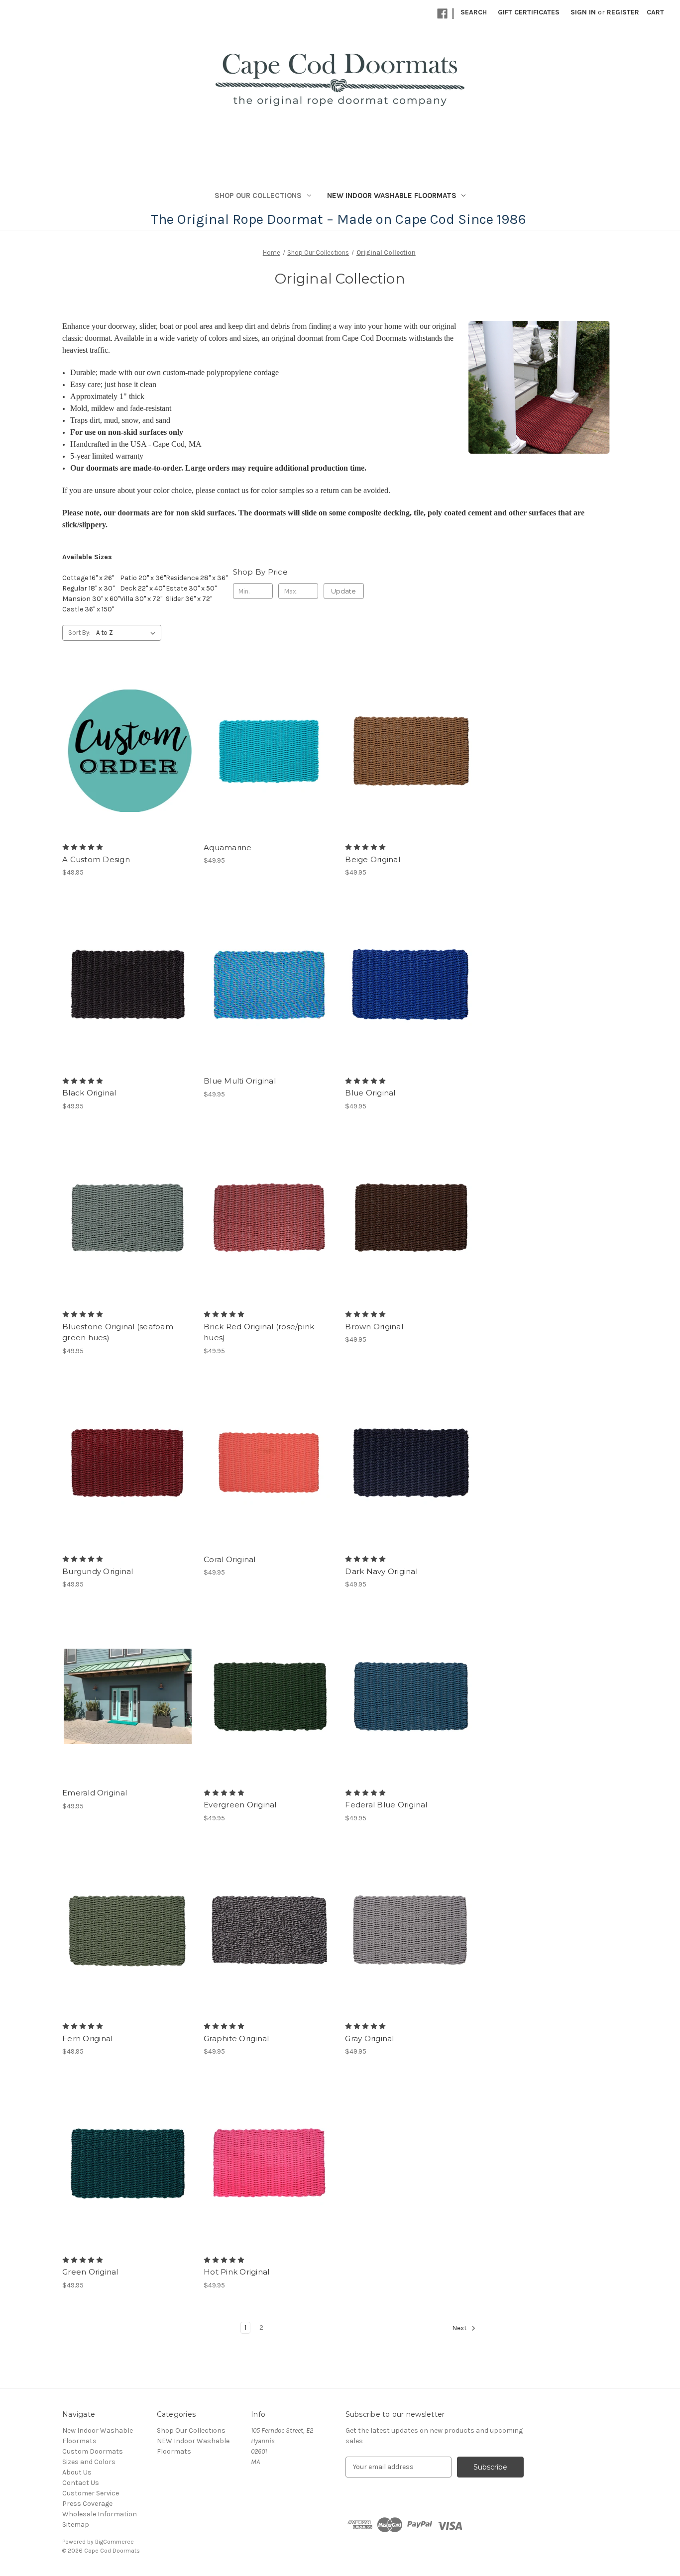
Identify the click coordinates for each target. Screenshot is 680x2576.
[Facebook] (442, 14)
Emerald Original (95, 1793)
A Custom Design (96, 859)
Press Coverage (87, 2504)
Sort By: (79, 633)
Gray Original (369, 2038)
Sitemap (76, 2525)
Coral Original (230, 1559)
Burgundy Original (98, 1571)
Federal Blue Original (386, 1805)
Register (623, 12)
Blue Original (370, 1093)
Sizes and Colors (89, 2462)
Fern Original (87, 2038)
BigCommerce (114, 2542)
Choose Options (128, 760)
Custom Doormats (93, 2451)
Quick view (119, 742)
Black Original (89, 1093)
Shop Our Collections (258, 196)
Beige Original (373, 859)
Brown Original (374, 1327)
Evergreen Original (240, 1805)
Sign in (583, 12)
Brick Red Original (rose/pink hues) (259, 1332)
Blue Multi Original (240, 1081)
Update (343, 591)
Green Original (90, 2272)
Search (474, 12)
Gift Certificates (529, 12)
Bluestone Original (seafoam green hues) (118, 1332)
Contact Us (81, 2483)
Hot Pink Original (236, 2272)
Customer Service (91, 2493)
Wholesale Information (100, 2514)
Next (460, 2328)
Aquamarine (228, 847)
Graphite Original (236, 2038)
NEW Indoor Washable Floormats (392, 196)
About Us (77, 2472)
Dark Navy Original (381, 1571)
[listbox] (128, 633)
